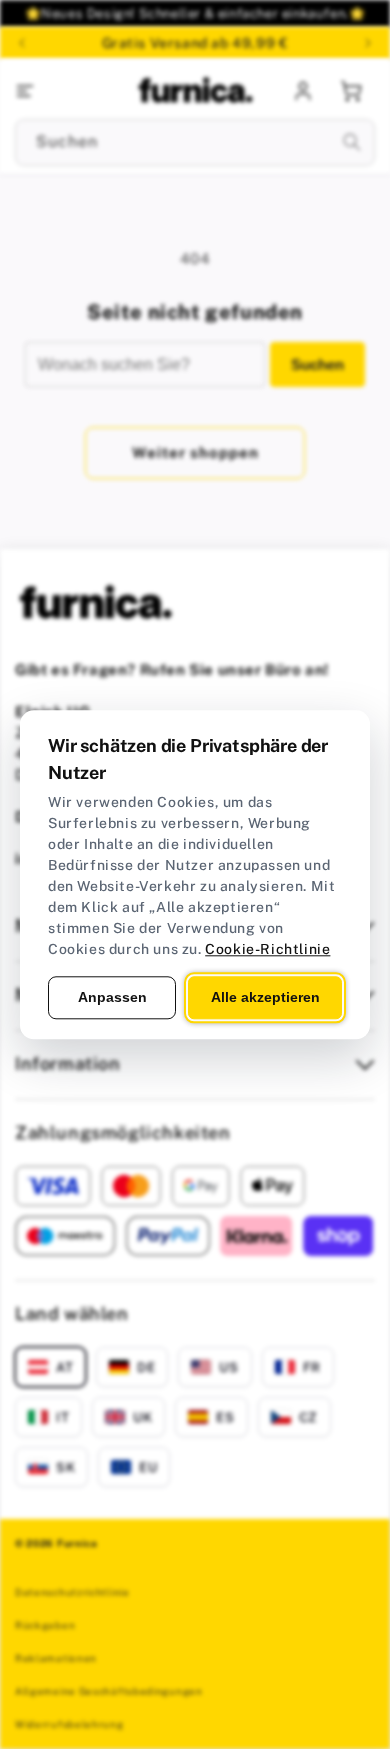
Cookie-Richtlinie (267, 949)
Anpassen (112, 997)
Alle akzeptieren (265, 997)
